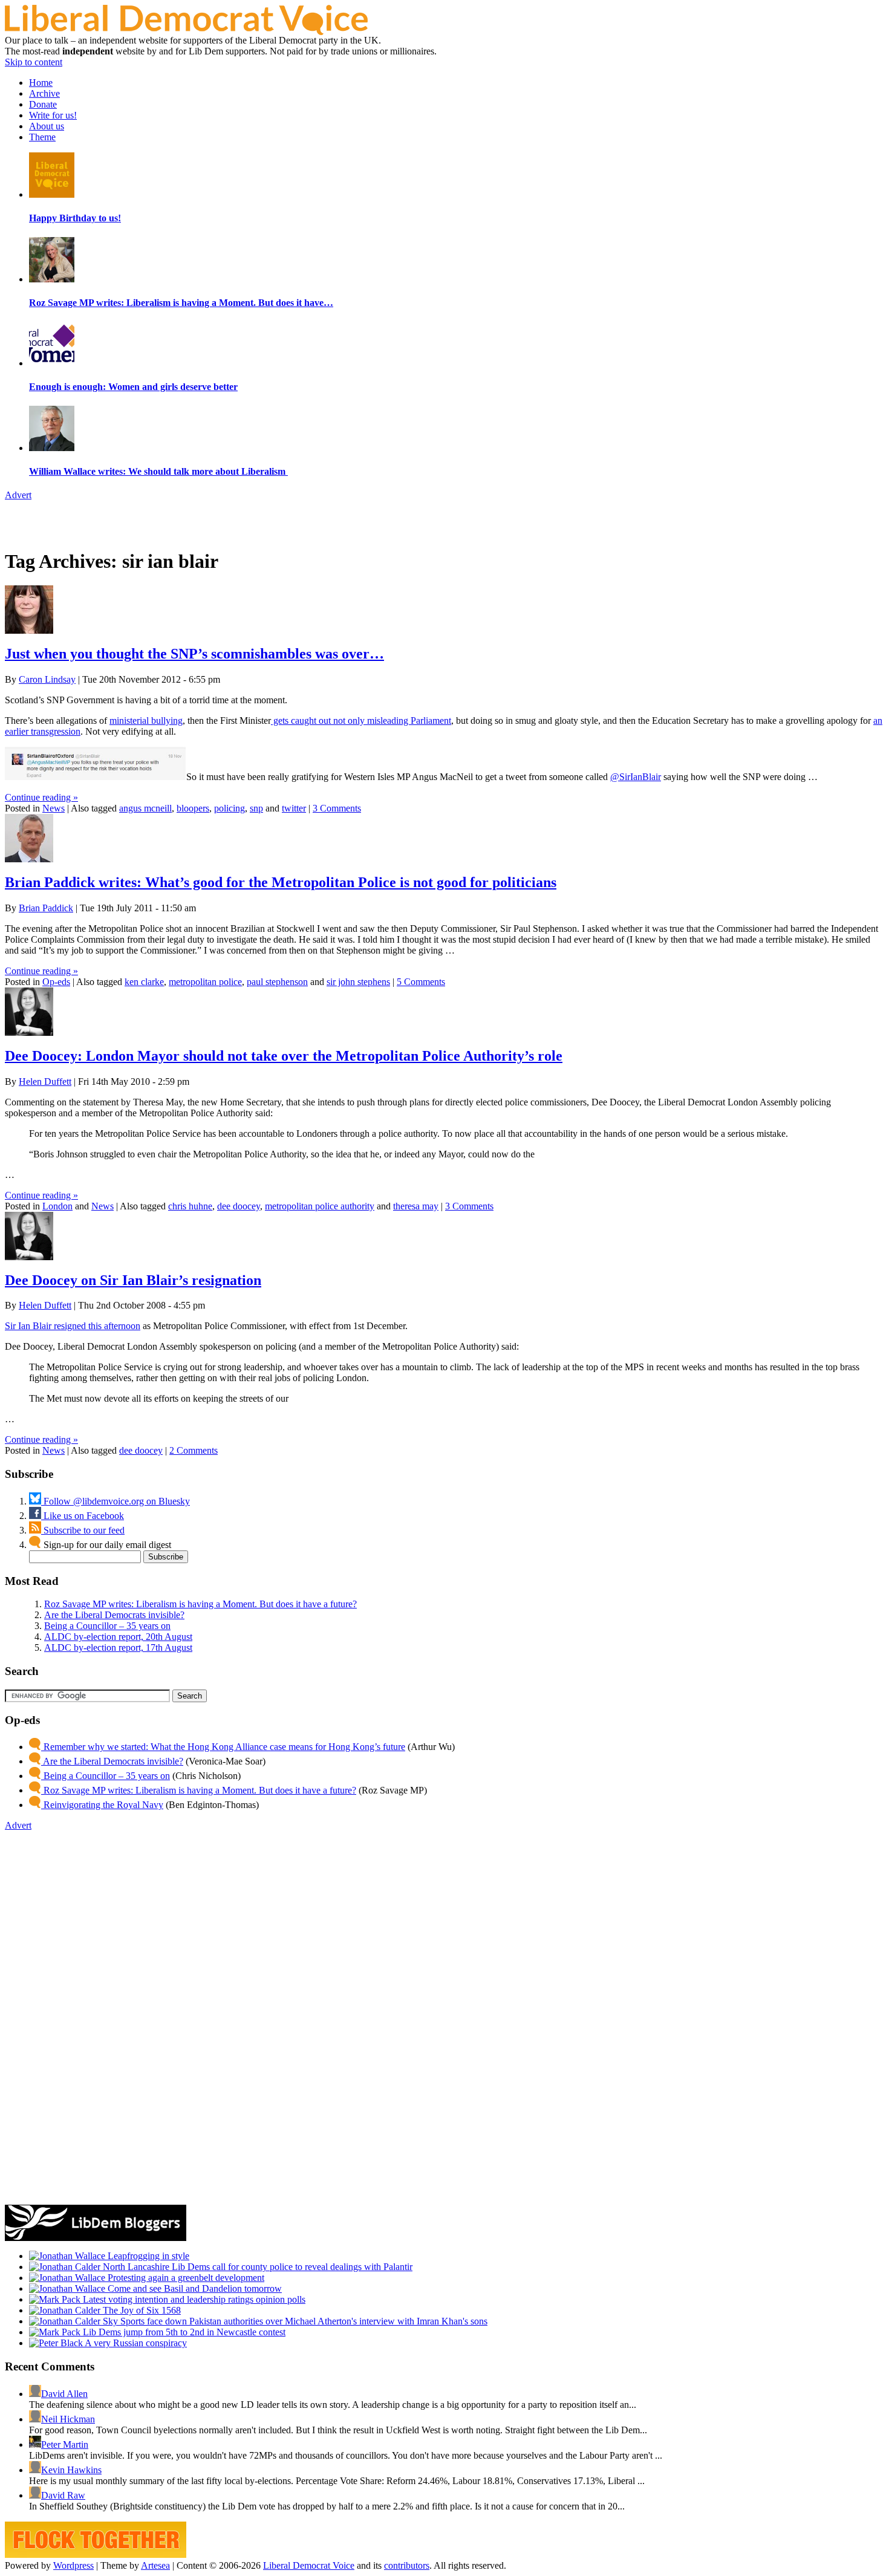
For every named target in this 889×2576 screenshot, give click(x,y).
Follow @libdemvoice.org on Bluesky (116, 1501)
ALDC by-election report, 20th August (118, 1637)
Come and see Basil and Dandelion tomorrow (194, 2288)
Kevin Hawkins (71, 2470)
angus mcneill (145, 808)
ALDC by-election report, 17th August (118, 1647)
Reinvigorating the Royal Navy (102, 1805)
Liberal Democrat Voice (309, 2565)
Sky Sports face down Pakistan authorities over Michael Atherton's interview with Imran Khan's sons (294, 2321)
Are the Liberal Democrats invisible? (114, 1615)
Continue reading (41, 797)
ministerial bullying (146, 720)
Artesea (155, 2565)
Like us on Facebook (83, 1516)
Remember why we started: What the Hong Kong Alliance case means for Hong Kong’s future (223, 1747)
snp (256, 808)
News (54, 808)
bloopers (193, 808)
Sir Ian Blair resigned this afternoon (73, 1326)
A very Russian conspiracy (135, 2343)
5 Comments (421, 982)
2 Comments (194, 1450)
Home (41, 83)
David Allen (64, 2394)
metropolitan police (205, 982)
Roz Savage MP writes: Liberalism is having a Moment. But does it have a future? (200, 1604)
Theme (42, 137)
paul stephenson (277, 982)
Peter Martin (65, 2444)
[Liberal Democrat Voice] (186, 32)
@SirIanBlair (636, 777)
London (57, 1206)
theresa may (416, 1206)
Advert (18, 495)
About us (47, 126)
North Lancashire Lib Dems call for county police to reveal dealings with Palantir (256, 2267)
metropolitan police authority (320, 1206)
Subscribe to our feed (83, 1530)
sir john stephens (358, 982)
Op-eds (56, 982)
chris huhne (190, 1206)
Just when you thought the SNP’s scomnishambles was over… (194, 654)
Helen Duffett (45, 1081)
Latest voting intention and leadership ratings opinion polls (193, 2299)
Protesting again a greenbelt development (185, 2278)
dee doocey (239, 1206)
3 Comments (337, 808)
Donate (43, 104)
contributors (407, 2565)
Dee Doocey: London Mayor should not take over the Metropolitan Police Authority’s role (284, 1056)
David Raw (63, 2495)
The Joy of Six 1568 (141, 2310)
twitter (294, 808)
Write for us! (53, 115)
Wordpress (73, 2565)
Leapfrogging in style (147, 2256)
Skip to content (34, 62)
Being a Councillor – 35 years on (107, 1626)
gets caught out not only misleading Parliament (361, 720)
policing (230, 808)
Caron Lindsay (47, 679)
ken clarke (144, 982)
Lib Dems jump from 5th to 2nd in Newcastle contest (183, 2332)
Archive (44, 93)
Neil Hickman (68, 2419)
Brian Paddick (46, 908)
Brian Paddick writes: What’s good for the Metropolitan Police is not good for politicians (281, 882)
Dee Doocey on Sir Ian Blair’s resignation (133, 1280)
